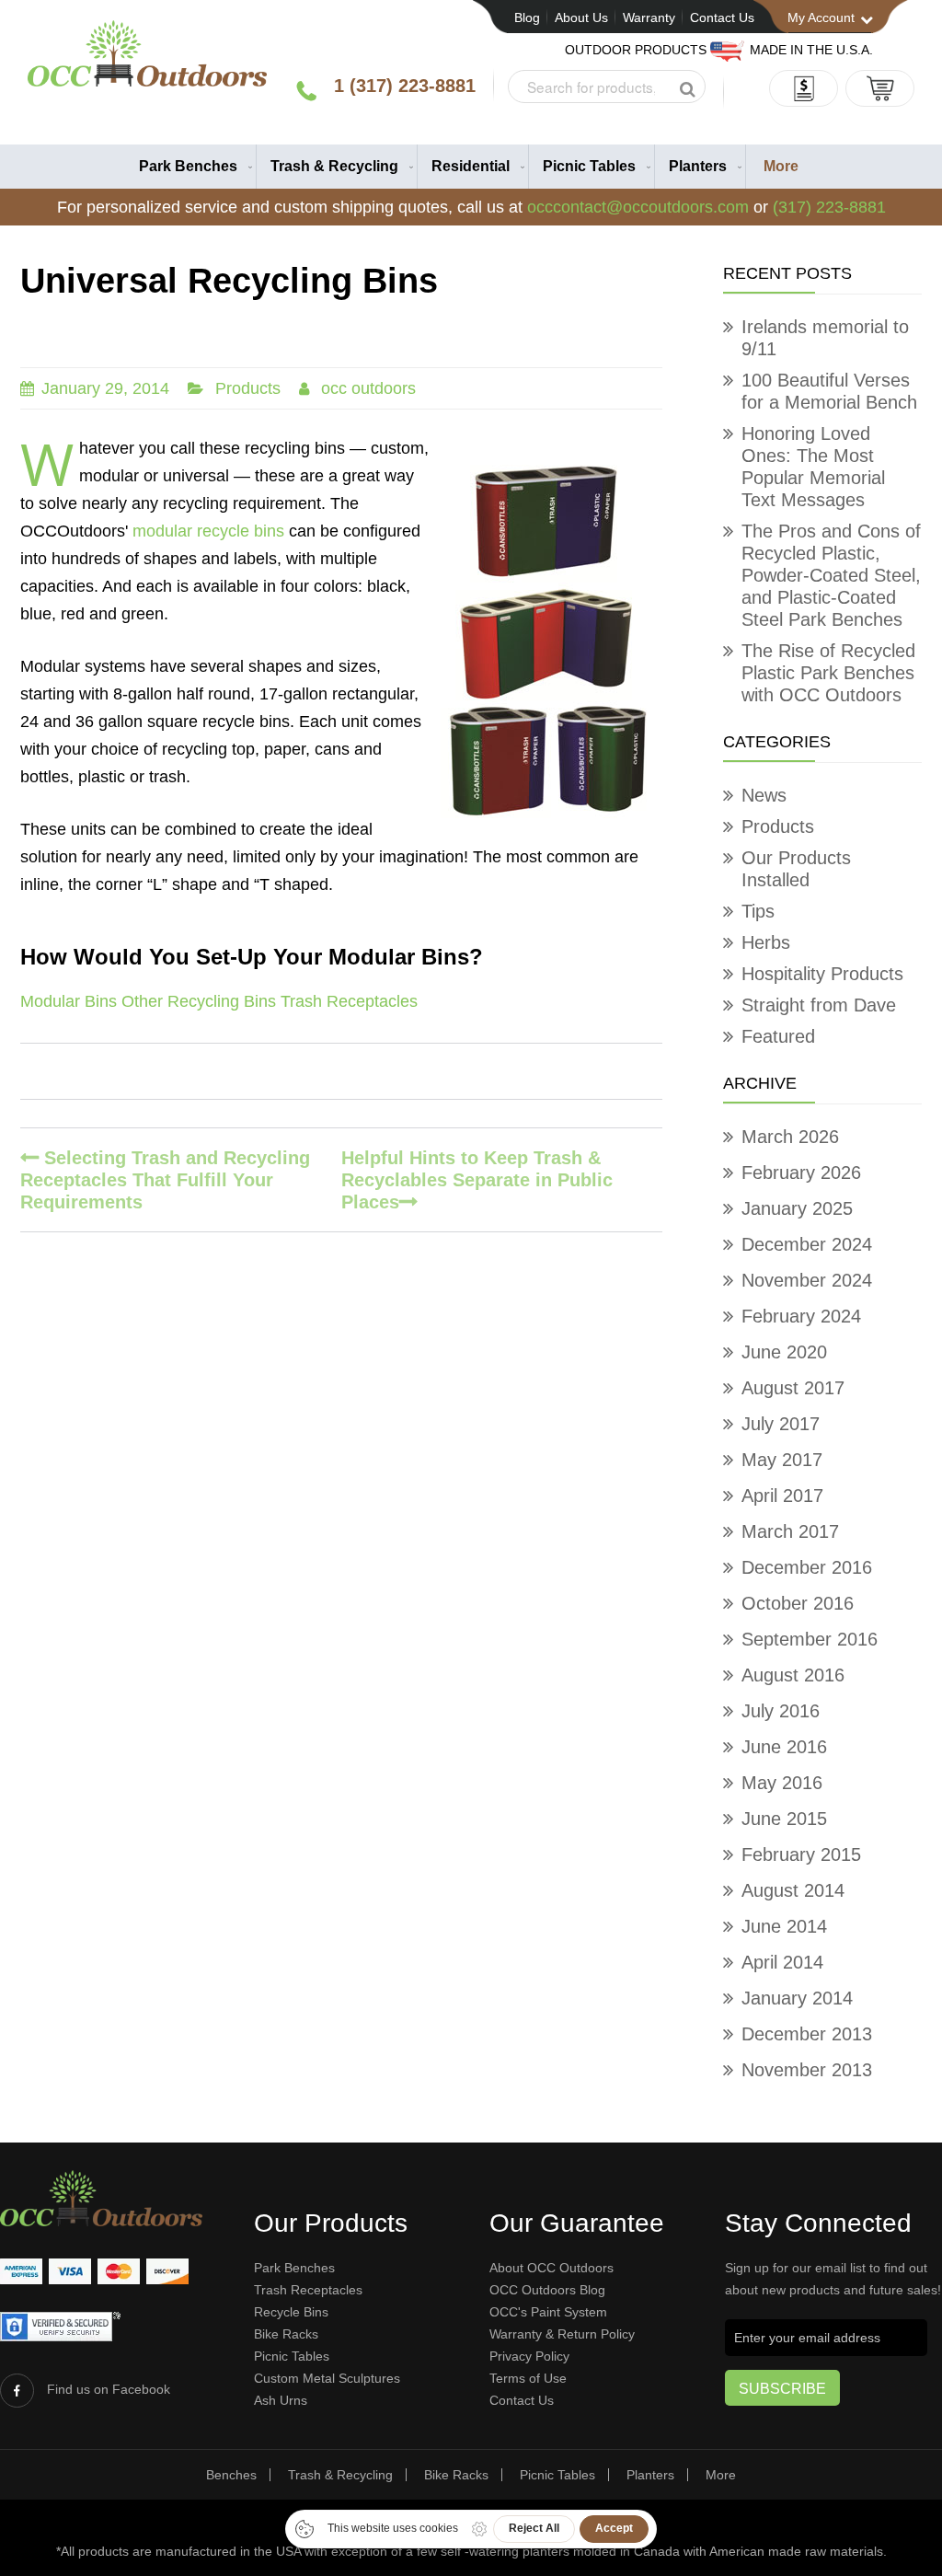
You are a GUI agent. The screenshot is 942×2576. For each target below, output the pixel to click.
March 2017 (790, 1531)
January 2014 (797, 1998)
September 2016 (810, 1639)
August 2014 (793, 1890)
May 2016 (782, 1783)
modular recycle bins (208, 531)
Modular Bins (69, 1001)
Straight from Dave (819, 1005)
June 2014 (784, 1926)
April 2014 (782, 1962)
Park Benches (294, 2268)
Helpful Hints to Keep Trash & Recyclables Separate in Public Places (477, 1180)
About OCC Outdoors (551, 2268)
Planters (650, 2475)
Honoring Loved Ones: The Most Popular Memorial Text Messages (813, 467)
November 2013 (807, 2070)
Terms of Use (528, 2378)
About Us (581, 17)
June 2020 (784, 1352)
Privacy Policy (529, 2356)
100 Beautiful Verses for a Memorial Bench (829, 391)
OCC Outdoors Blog (547, 2290)
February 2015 (801, 1854)
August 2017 (793, 1388)
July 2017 (781, 1424)
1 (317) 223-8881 (405, 86)
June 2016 (784, 1747)
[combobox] (607, 87)
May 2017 (782, 1460)
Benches (231, 2475)
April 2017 (782, 1496)
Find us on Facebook (109, 2389)
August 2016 (793, 1675)
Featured (778, 1036)
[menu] (471, 167)
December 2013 (807, 2034)
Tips (758, 911)
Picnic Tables (292, 2356)
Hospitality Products (822, 974)
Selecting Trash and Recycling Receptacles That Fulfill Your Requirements (165, 1180)
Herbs (766, 942)
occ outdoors (368, 388)
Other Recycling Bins (199, 1001)
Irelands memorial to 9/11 (825, 338)
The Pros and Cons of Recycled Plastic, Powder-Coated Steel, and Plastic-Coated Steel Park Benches (831, 575)
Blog (527, 17)
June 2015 (784, 1819)
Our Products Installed (796, 869)
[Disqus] (341, 1490)
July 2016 (781, 1711)
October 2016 (798, 1603)
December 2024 (807, 1244)
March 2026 (790, 1137)
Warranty (649, 17)
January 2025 (797, 1208)
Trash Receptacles (349, 1001)
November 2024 (807, 1280)
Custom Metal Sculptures (327, 2378)
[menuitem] (191, 167)
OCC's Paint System (548, 2312)
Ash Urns (281, 2400)
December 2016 (807, 1567)
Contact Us (722, 17)
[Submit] (687, 89)
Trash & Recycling (340, 2475)
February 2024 (801, 1316)
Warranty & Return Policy (562, 2334)
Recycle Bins (291, 2312)
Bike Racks (286, 2334)
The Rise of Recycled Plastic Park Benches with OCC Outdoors (828, 673)
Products (248, 388)
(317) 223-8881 (829, 207)
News (764, 795)
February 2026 (801, 1172)
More (721, 2475)
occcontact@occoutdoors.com (638, 207)
